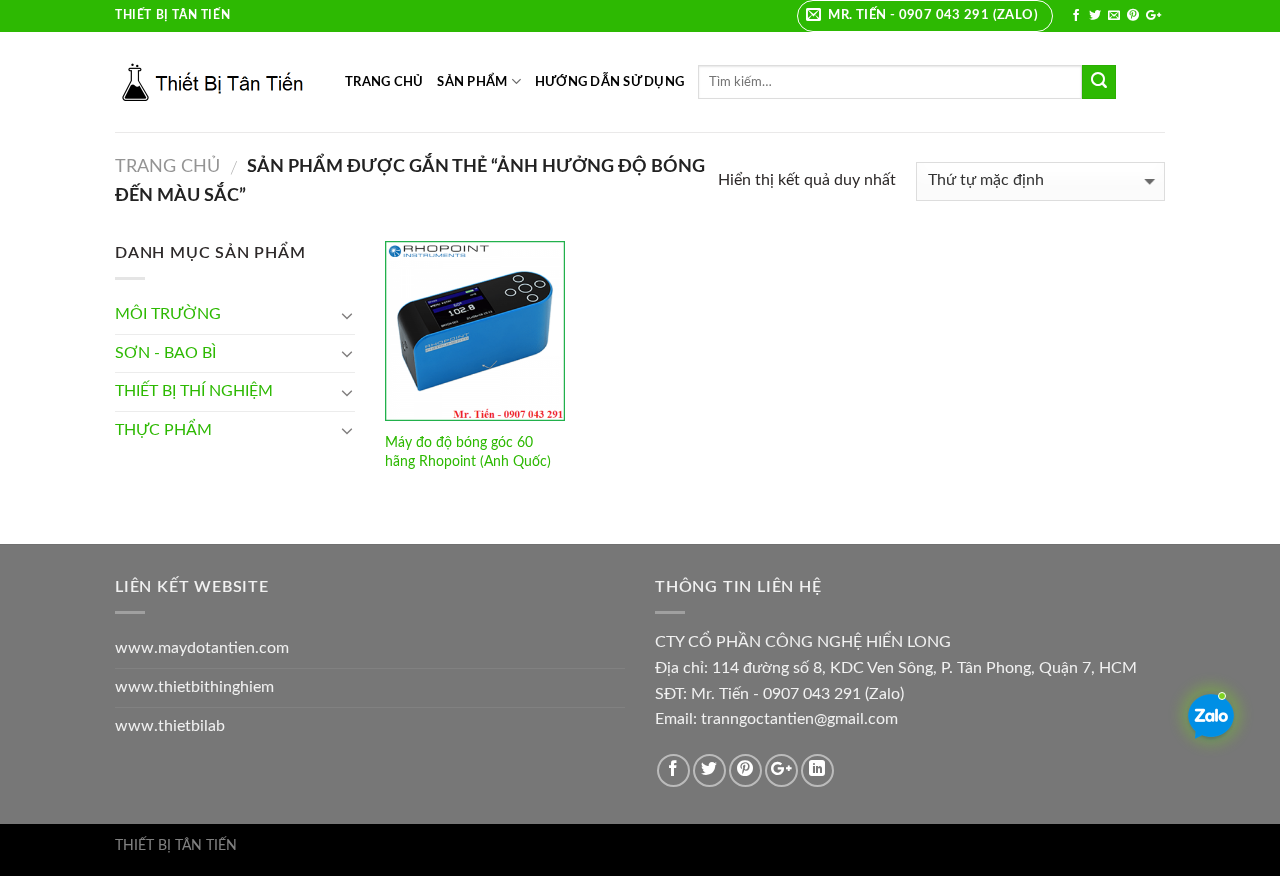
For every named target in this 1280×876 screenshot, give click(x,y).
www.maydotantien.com (202, 648)
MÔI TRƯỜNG (168, 314)
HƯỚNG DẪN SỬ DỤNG (609, 82)
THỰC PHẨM (163, 430)
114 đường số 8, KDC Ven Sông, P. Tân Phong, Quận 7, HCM (924, 668)
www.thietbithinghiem (194, 687)
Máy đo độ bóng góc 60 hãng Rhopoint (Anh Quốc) (468, 452)
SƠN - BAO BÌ (165, 353)
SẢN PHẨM (472, 82)
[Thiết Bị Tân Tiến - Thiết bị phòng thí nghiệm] (215, 82)
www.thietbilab (170, 726)
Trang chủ (167, 166)
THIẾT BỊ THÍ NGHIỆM (194, 391)
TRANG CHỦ (384, 82)
